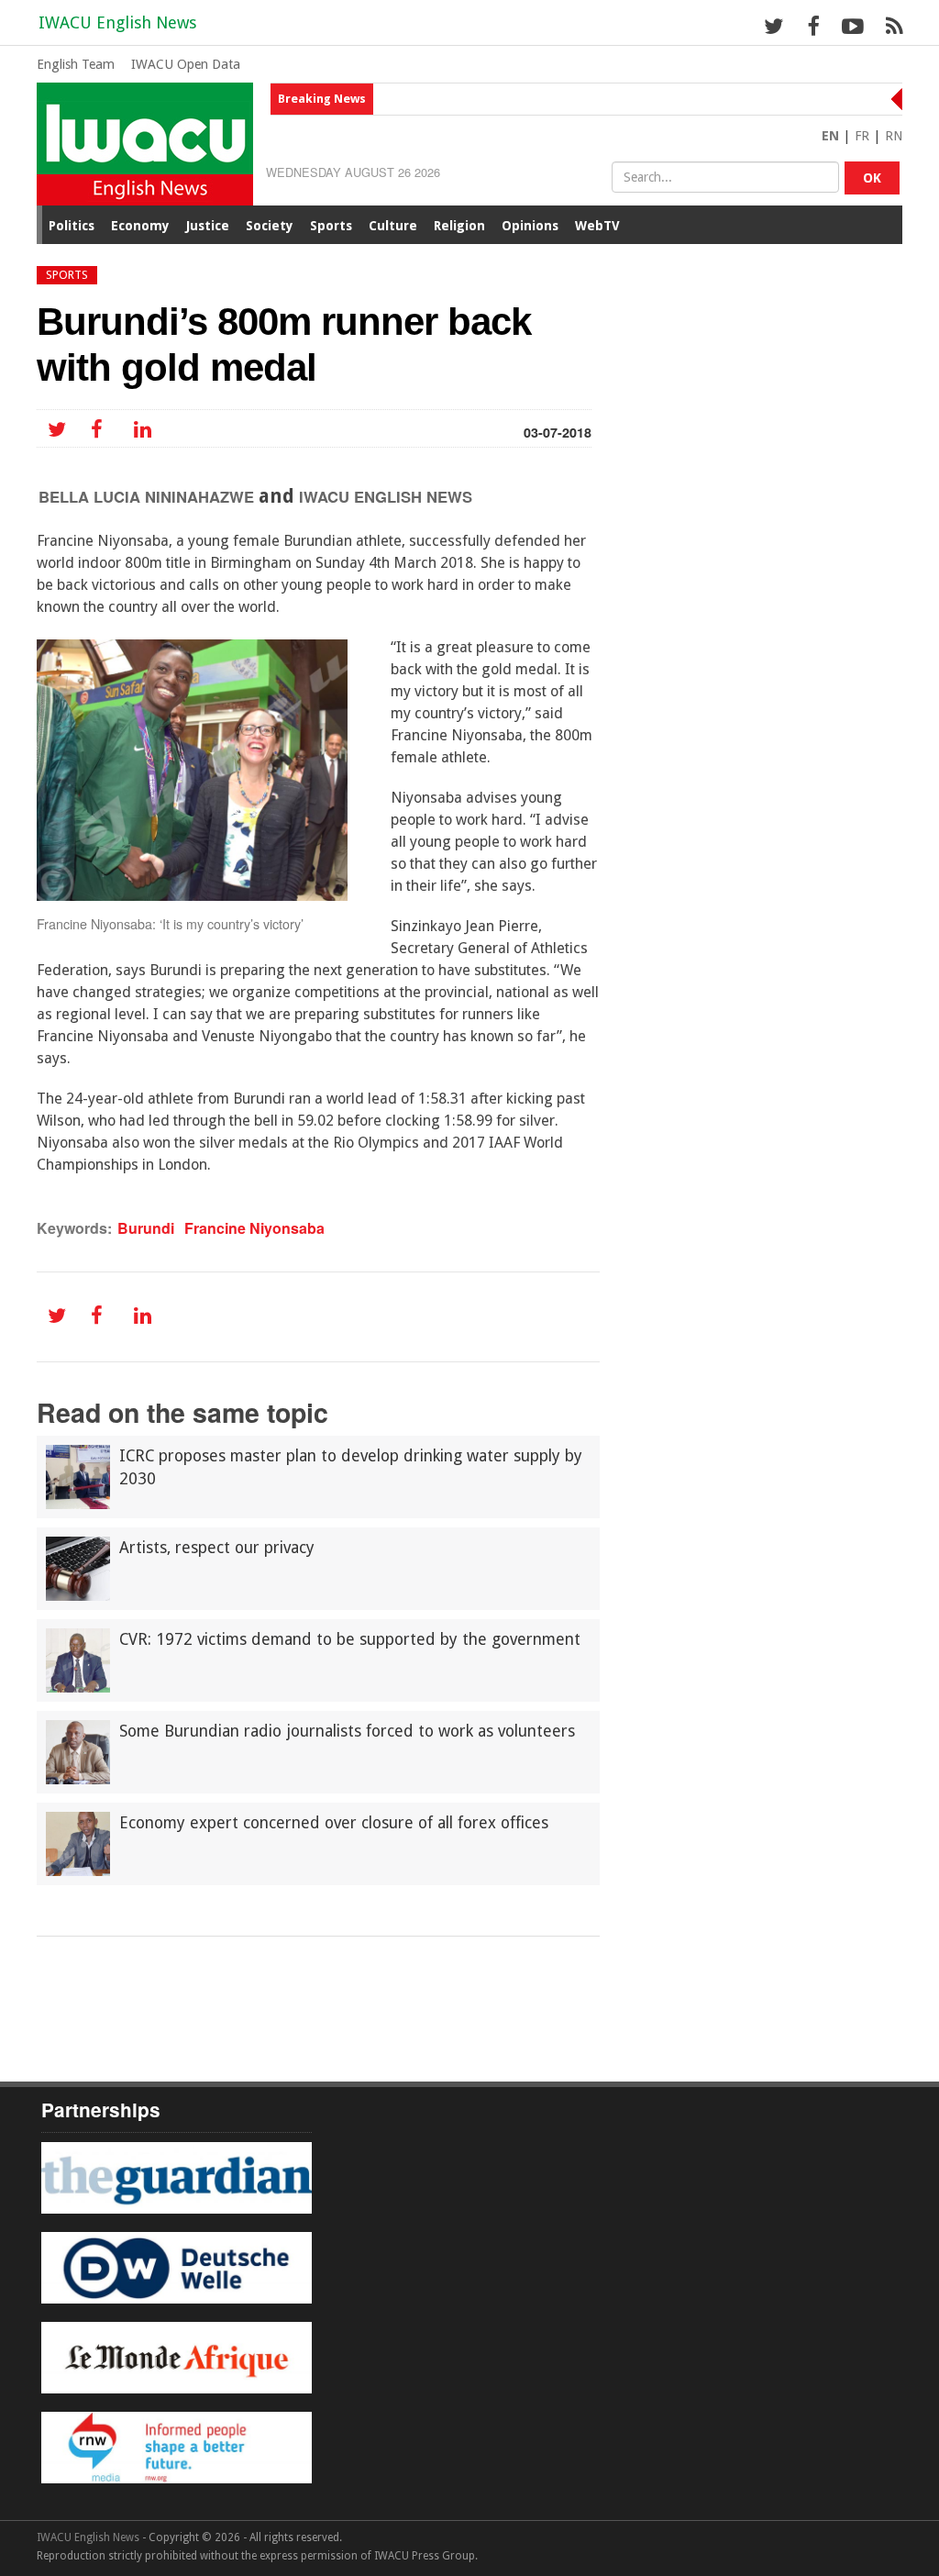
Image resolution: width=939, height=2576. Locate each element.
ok (872, 178)
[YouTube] (852, 26)
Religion (459, 226)
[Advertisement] (370, 1987)
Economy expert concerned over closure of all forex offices (334, 1823)
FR (862, 136)
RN (894, 136)
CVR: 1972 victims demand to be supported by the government (350, 1639)
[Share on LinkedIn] (139, 430)
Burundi (146, 1228)
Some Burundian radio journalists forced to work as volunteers (347, 1731)
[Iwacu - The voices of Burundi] (145, 143)
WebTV (597, 226)
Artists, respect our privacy (217, 1548)
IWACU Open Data (186, 64)
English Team (76, 64)
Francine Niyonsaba (254, 1228)
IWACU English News (117, 22)
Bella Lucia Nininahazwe (146, 496)
